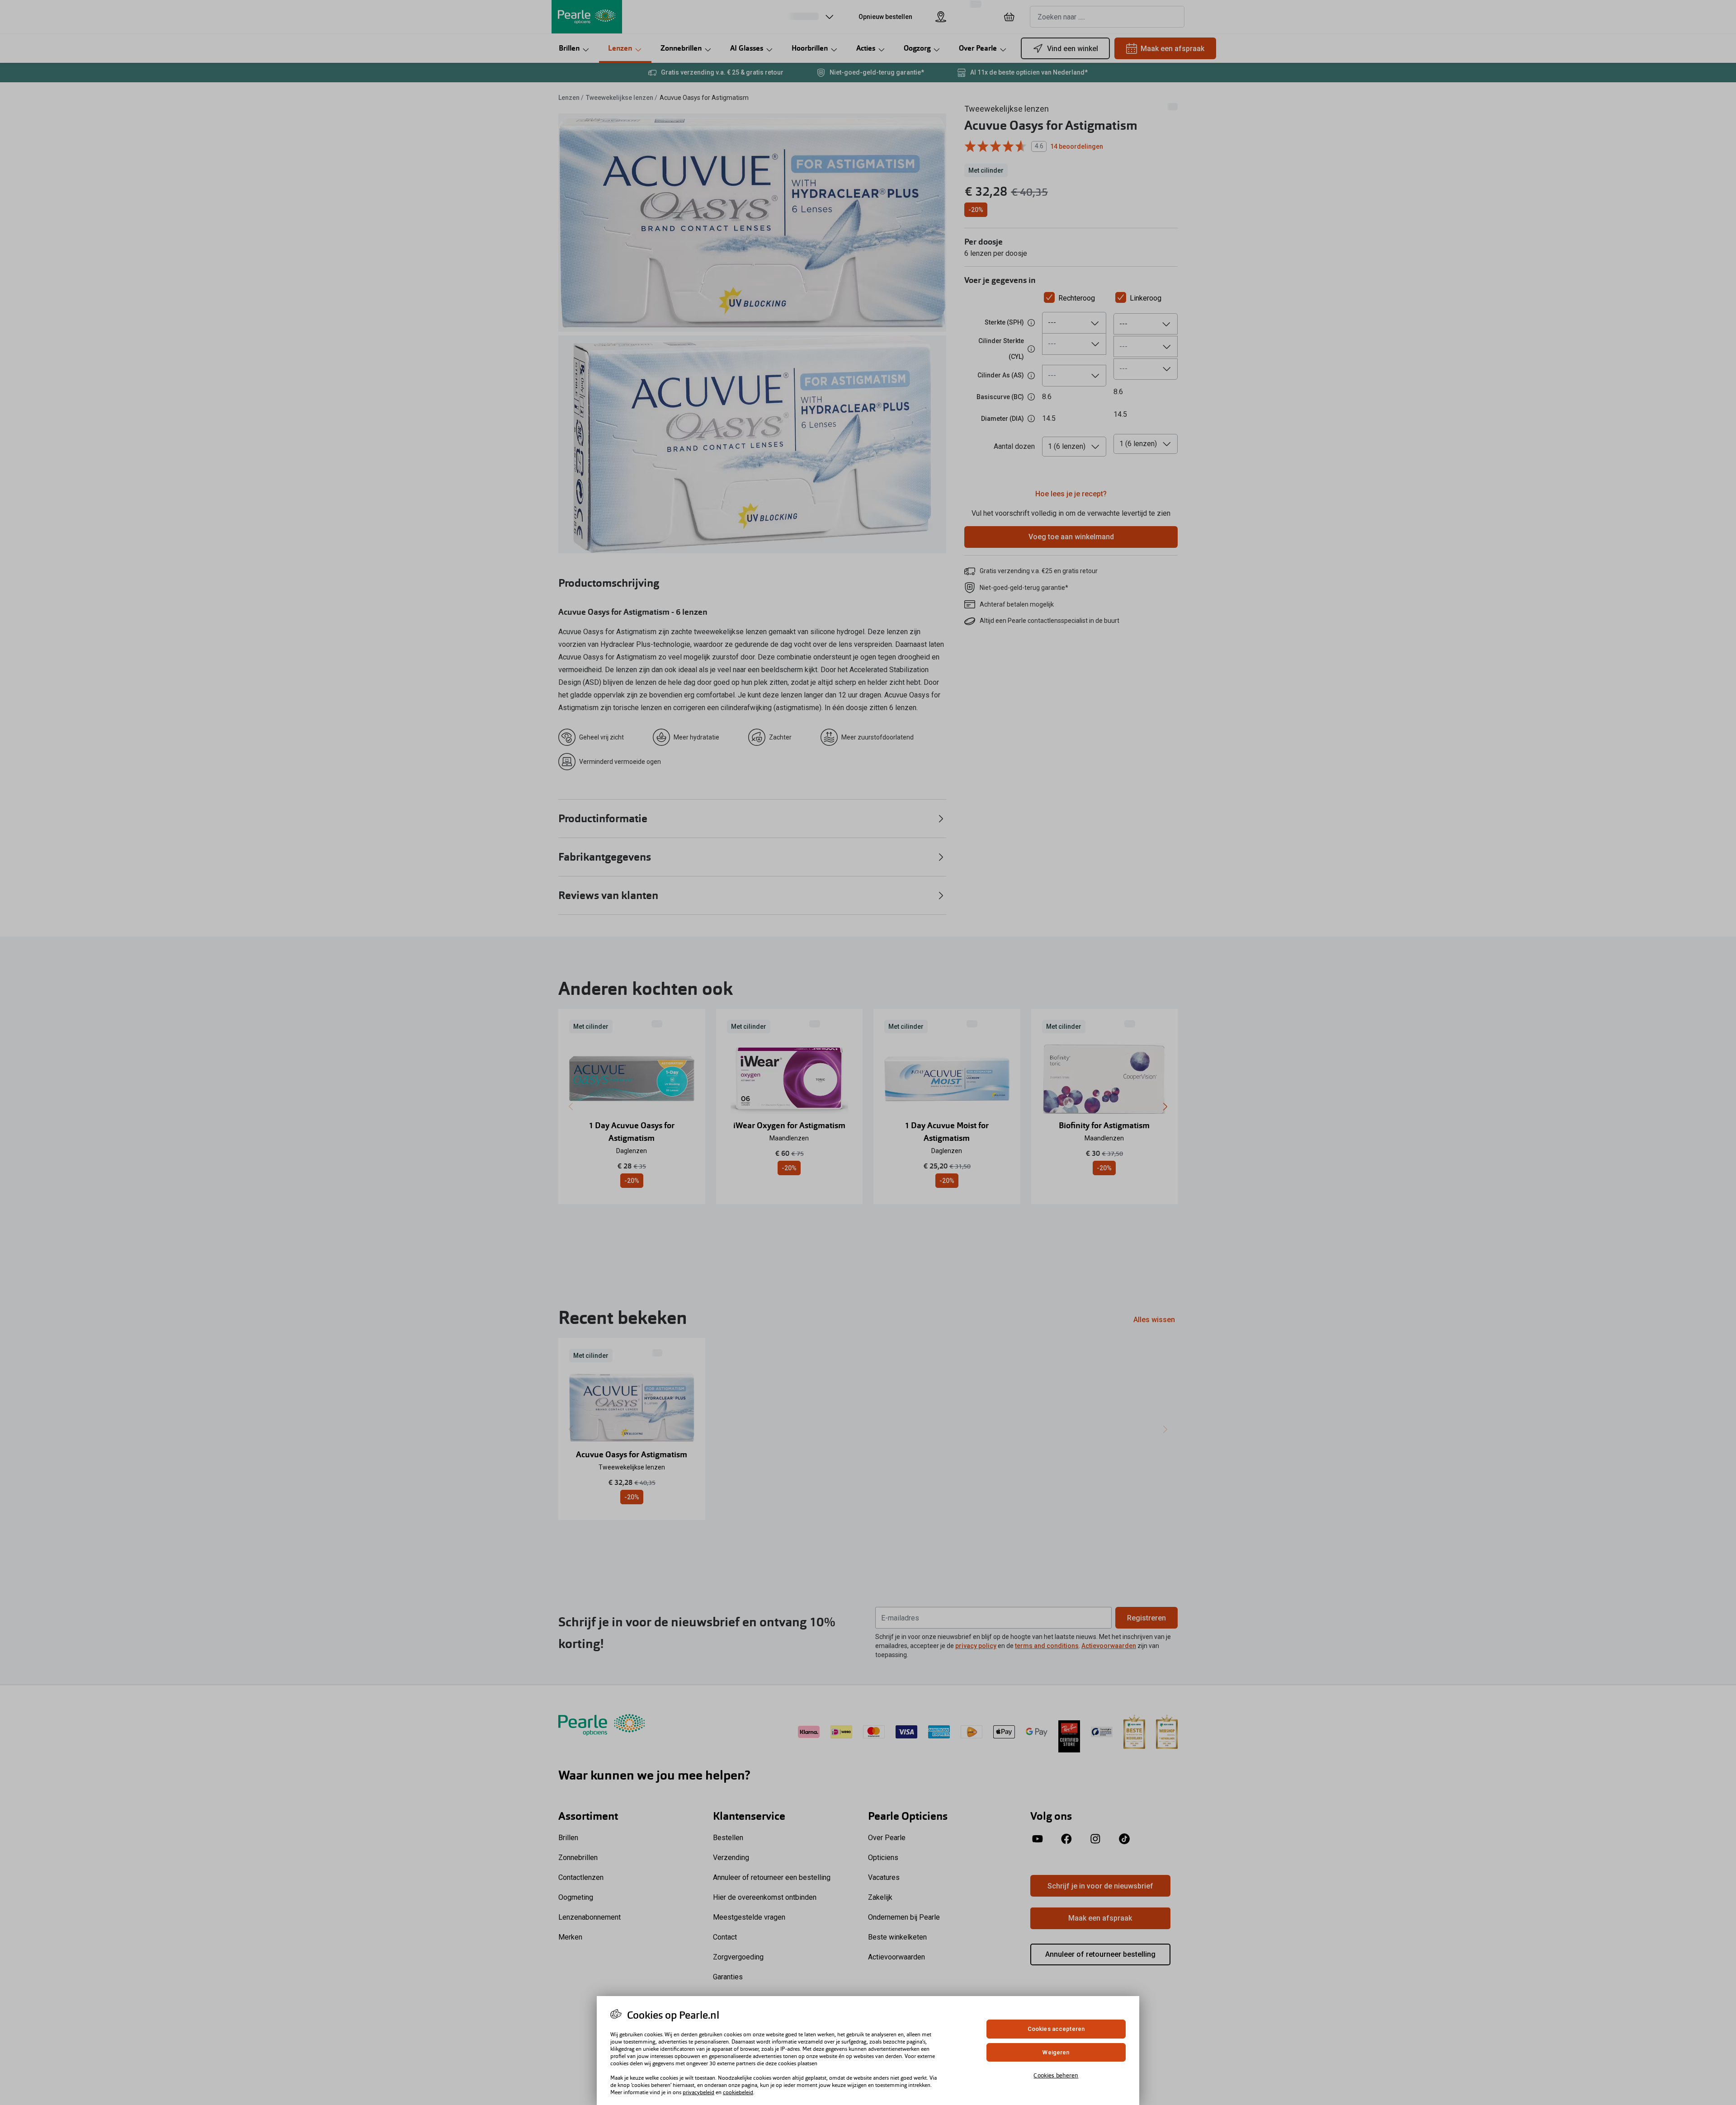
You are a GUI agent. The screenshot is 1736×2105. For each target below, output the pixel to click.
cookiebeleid (738, 2092)
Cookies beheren (1056, 2075)
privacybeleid (698, 2092)
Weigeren (1056, 2052)
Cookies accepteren (1056, 2029)
